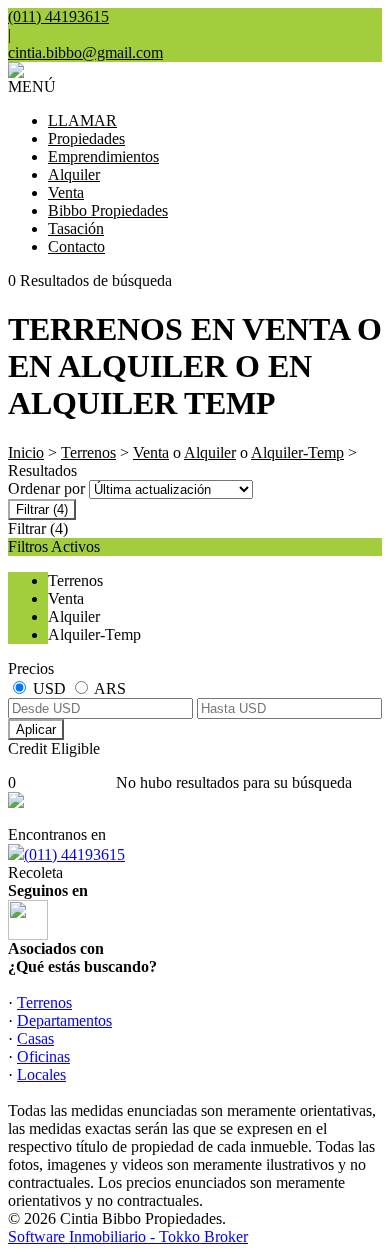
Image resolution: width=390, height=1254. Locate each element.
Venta (66, 192)
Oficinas (43, 1056)
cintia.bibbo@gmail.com (85, 52)
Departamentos (64, 1020)
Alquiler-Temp (297, 452)
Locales (41, 1074)
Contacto (76, 246)
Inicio (26, 452)
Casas (35, 1038)
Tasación (76, 228)
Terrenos (88, 452)
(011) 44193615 (74, 854)
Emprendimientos (103, 156)
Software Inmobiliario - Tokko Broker (128, 1236)
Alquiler (74, 174)
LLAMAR (82, 120)
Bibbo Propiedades (108, 210)
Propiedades (86, 138)
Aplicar (36, 729)
